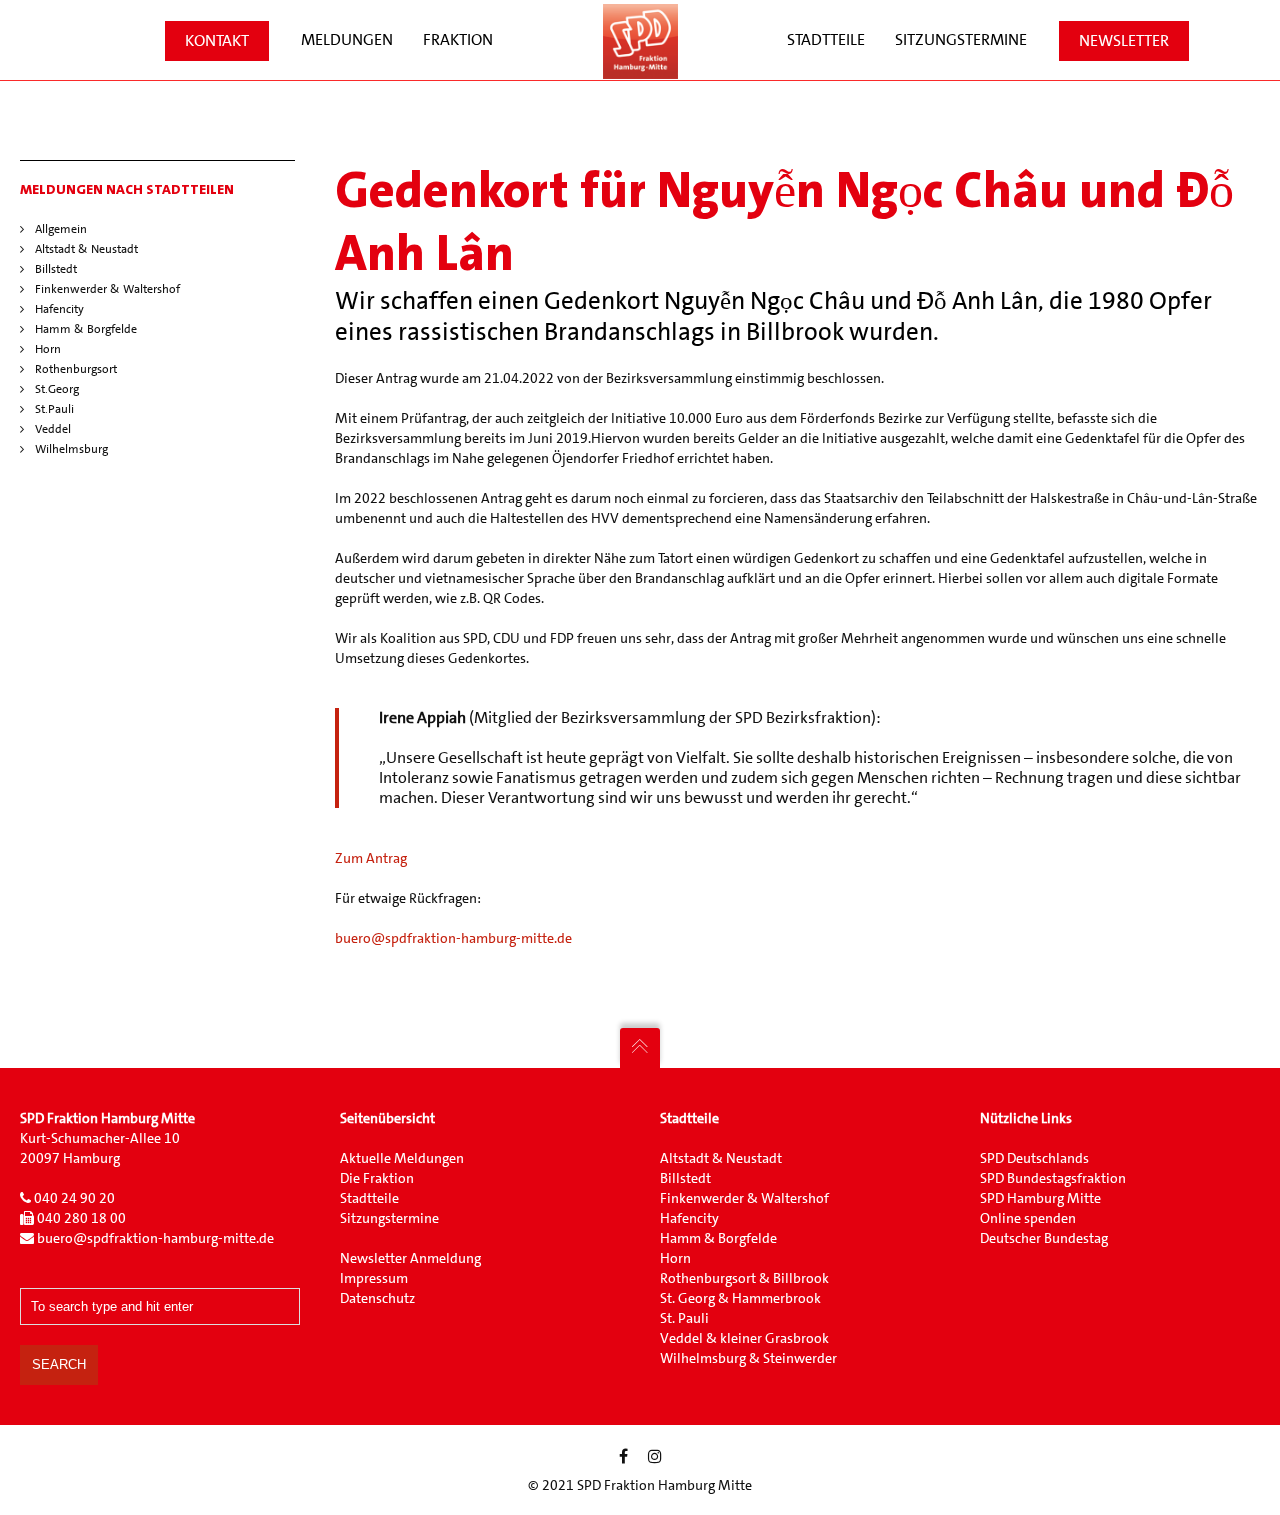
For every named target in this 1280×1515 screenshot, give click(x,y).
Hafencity (59, 309)
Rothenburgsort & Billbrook (744, 1278)
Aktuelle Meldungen (402, 1158)
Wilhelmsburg (71, 449)
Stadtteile (371, 1198)
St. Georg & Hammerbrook (740, 1298)
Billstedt (56, 269)
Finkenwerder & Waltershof (107, 289)
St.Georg (57, 389)
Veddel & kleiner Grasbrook (744, 1338)
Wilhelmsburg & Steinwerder (748, 1358)
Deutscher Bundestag (1044, 1238)
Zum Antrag (371, 858)
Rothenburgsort (76, 369)
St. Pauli (684, 1318)
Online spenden (1028, 1218)
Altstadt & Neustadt (86, 249)
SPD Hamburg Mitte (1040, 1198)
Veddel (53, 429)
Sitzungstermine (389, 1218)
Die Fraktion (377, 1178)
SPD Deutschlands (1034, 1158)
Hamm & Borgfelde (86, 329)
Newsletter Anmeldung (410, 1258)
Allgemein (61, 229)
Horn (48, 349)
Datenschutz (377, 1298)
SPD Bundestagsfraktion (1053, 1178)
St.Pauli (54, 409)
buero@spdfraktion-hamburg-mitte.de (453, 938)
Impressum (374, 1278)
